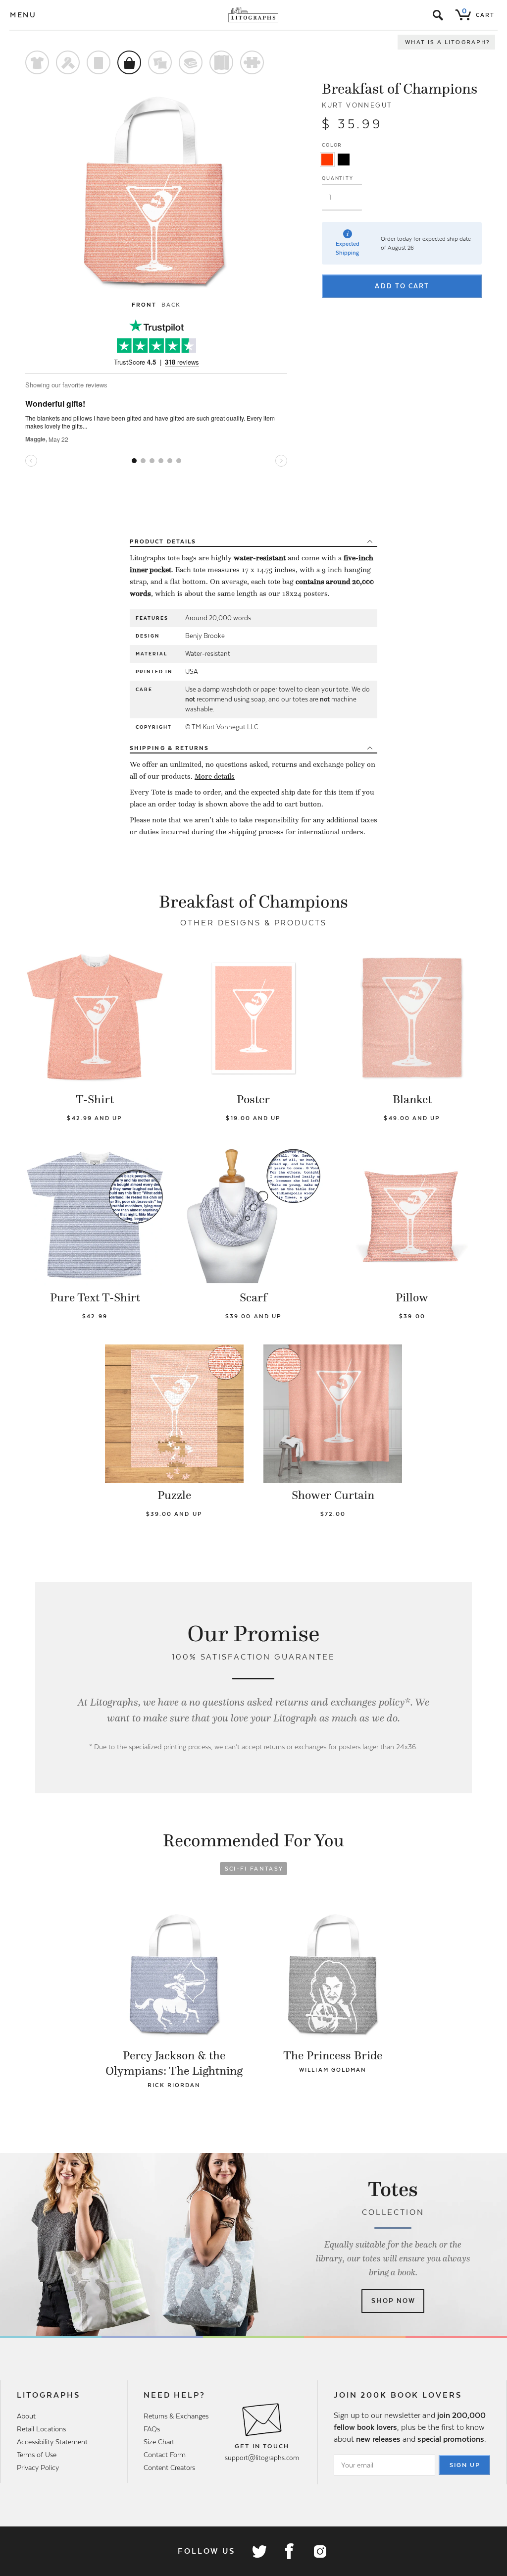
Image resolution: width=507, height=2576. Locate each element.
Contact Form (165, 2455)
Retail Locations (41, 2429)
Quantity (337, 178)
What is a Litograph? (448, 42)
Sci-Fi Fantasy (254, 1869)
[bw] (344, 160)
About (26, 2416)
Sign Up (465, 2465)
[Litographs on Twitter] (259, 2551)
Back (171, 305)
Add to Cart (402, 286)
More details (215, 776)
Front (144, 305)
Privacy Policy (38, 2468)
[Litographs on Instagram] (319, 2551)
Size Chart (159, 2442)
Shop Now (393, 2301)
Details (163, 541)
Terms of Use (37, 2455)
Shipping (169, 748)
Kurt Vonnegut (357, 105)
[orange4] (327, 160)
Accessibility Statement (52, 2442)
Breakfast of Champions (400, 89)
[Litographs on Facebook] (289, 2551)
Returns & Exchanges (176, 2416)
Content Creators (169, 2468)
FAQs (152, 2429)
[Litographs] (254, 15)
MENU (23, 15)
